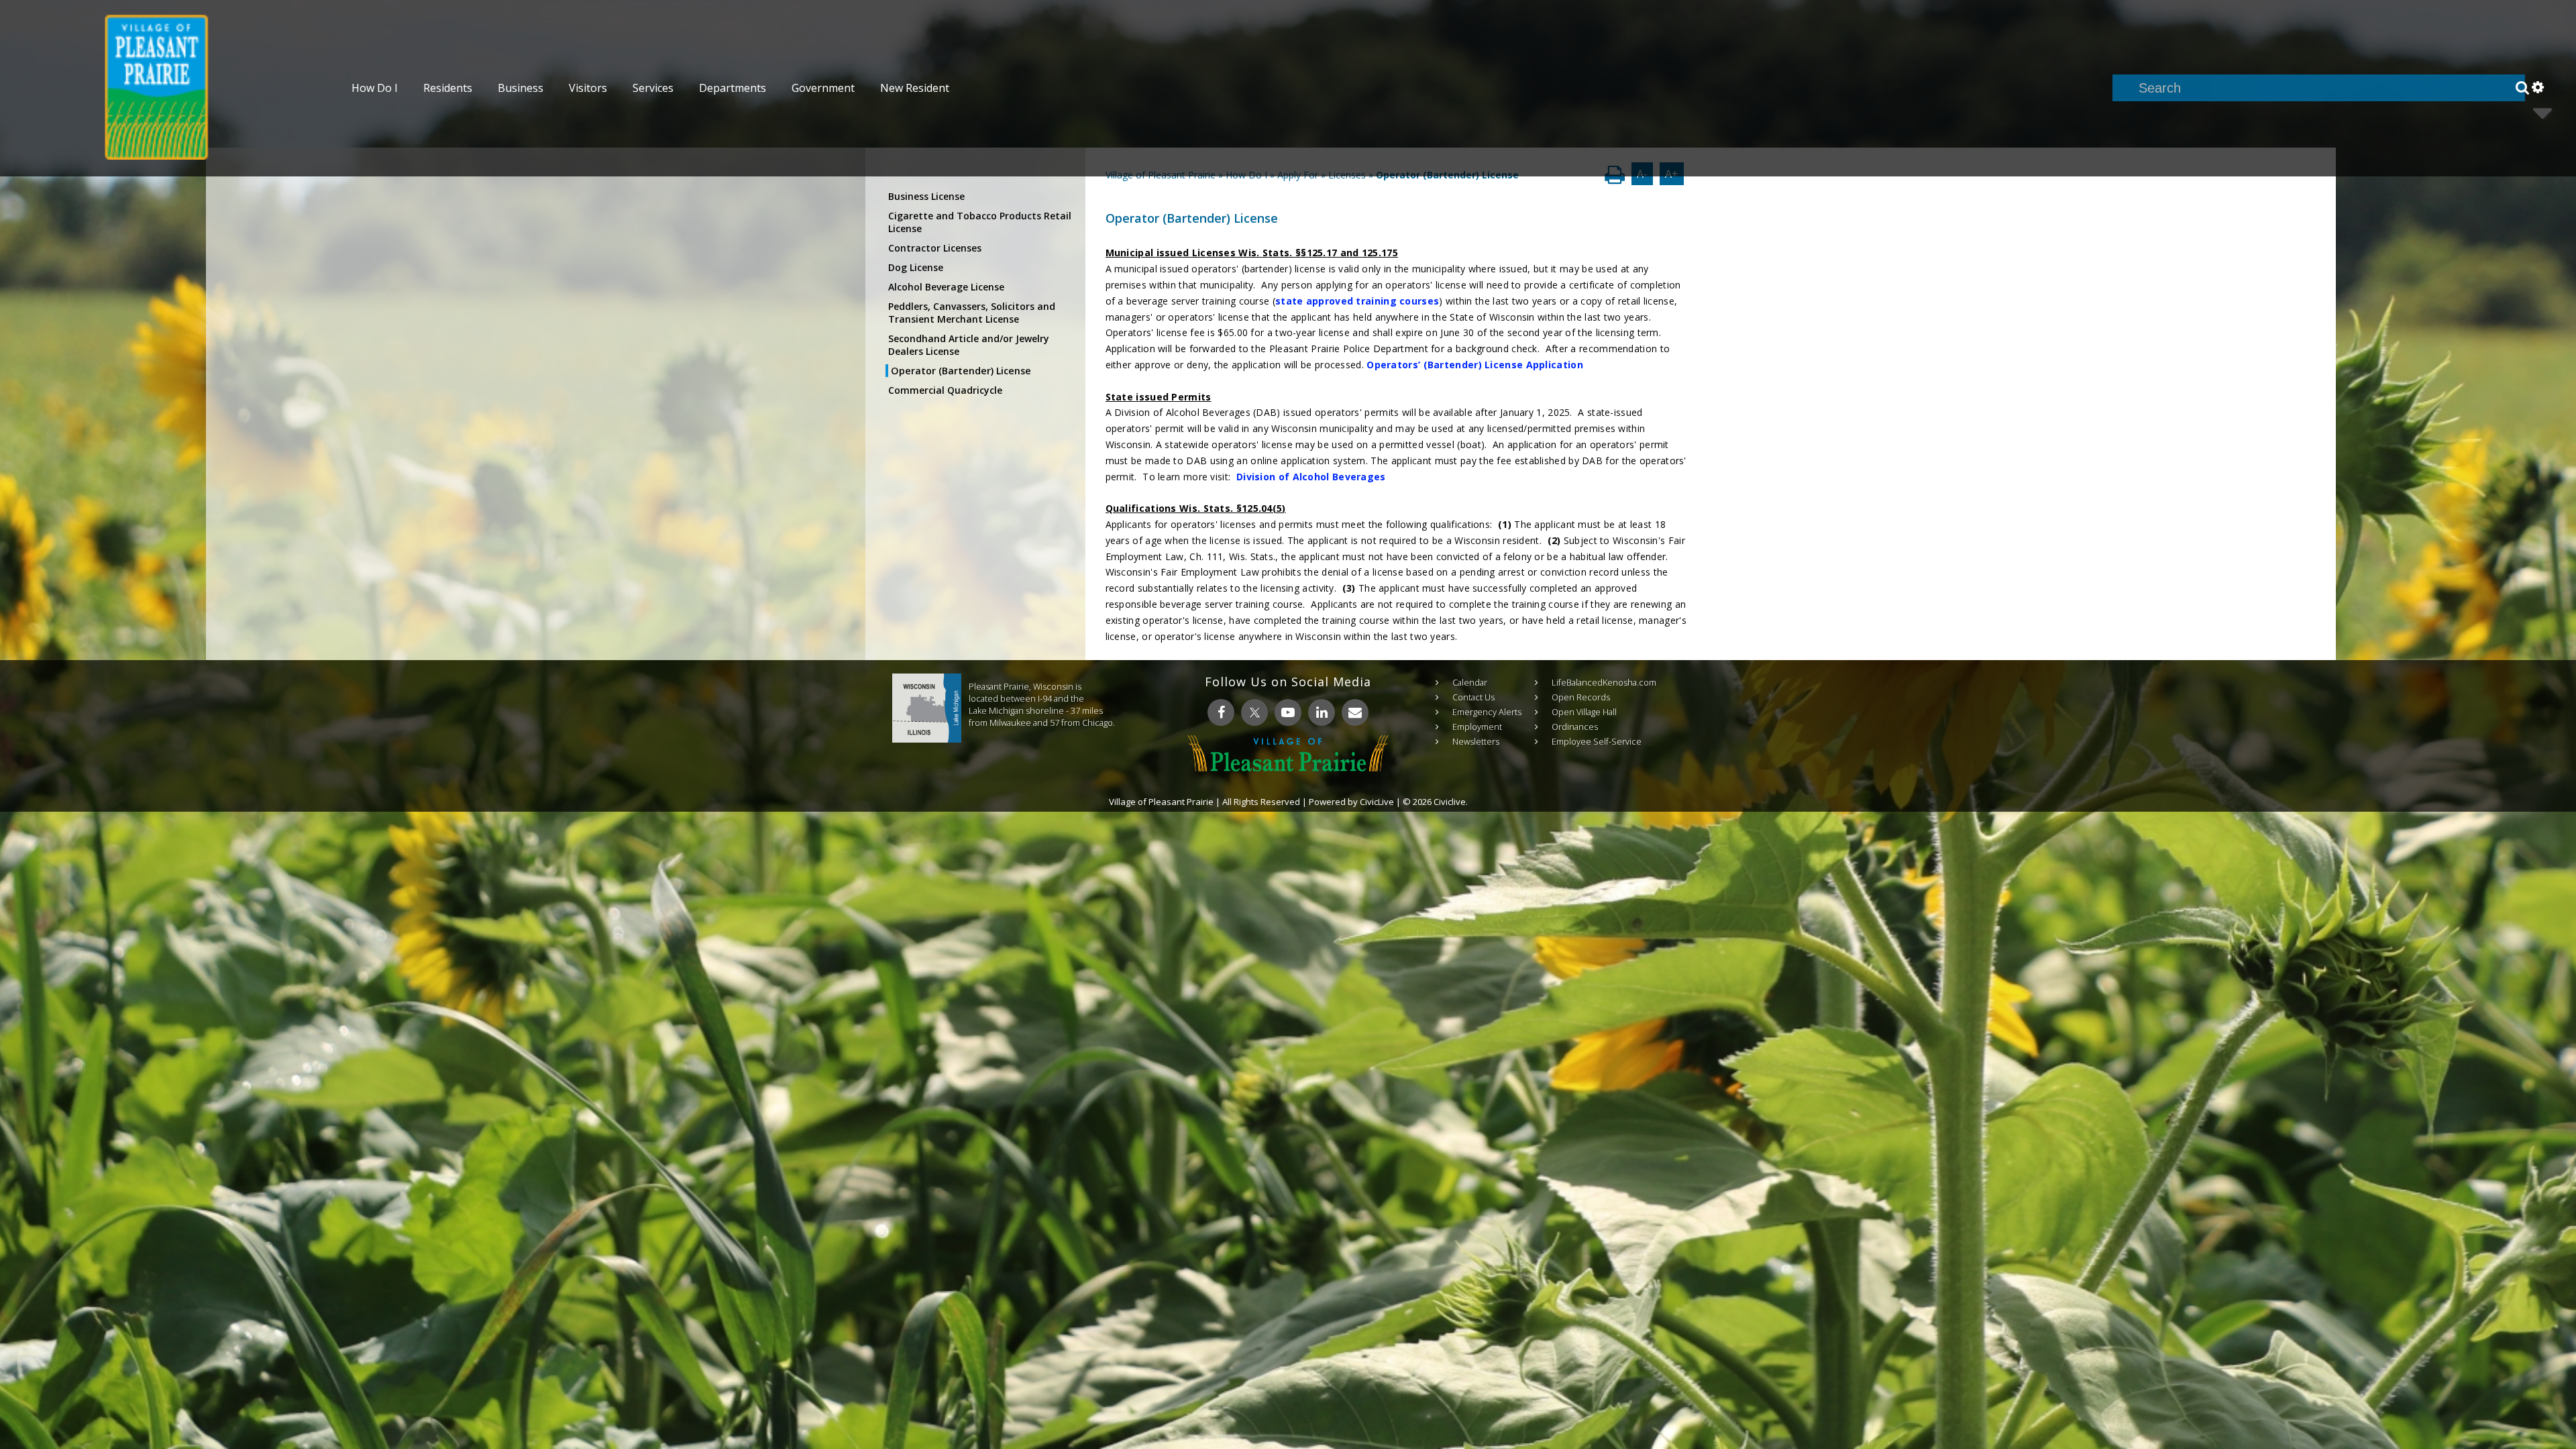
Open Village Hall (1584, 712)
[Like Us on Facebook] (1221, 712)
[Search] (2522, 88)
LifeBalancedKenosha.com (1604, 682)
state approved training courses (1357, 301)
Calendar (1470, 682)
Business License (926, 196)
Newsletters (1476, 741)
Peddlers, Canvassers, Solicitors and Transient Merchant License (972, 313)
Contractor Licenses (935, 248)
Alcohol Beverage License (946, 287)
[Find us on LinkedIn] (1322, 712)
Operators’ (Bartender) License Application (1475, 365)
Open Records (1581, 697)
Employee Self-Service (1597, 741)
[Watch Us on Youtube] (1288, 712)
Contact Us (1473, 697)
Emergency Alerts (1487, 712)
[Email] (1355, 712)
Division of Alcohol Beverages (1311, 477)
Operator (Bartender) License (961, 371)
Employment (1477, 727)
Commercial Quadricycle (945, 390)
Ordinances (1575, 727)
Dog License (916, 267)
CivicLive (1377, 802)
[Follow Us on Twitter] (1254, 712)
